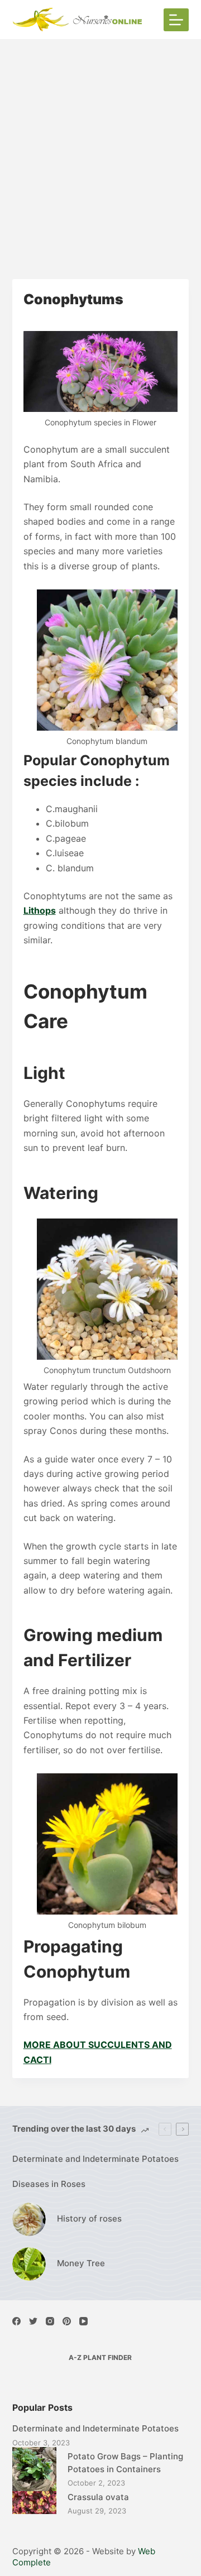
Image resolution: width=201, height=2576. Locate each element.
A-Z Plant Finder (100, 2357)
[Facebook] (16, 2321)
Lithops (40, 910)
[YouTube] (83, 2321)
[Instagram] (50, 2321)
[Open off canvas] (176, 20)
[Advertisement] (100, 145)
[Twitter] (33, 2321)
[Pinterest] (67, 2321)
